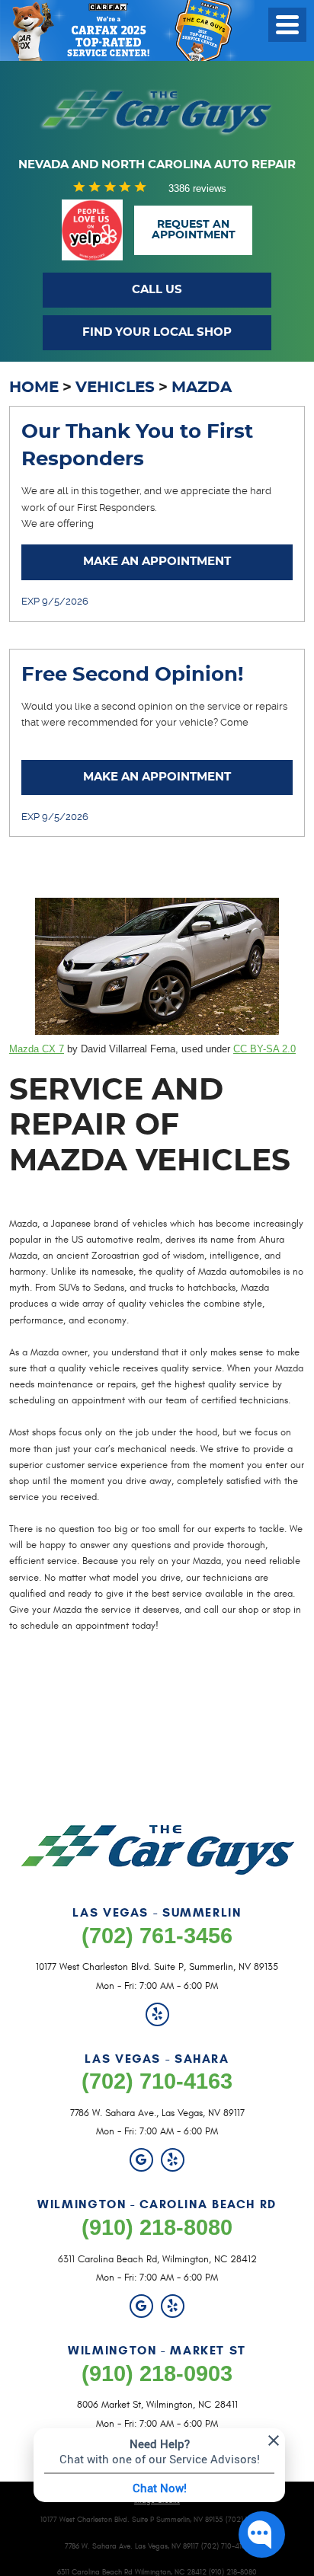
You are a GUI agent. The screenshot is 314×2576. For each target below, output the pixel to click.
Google (141, 2160)
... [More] (116, 523)
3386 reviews (197, 188)
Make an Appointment (157, 562)
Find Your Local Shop (157, 332)
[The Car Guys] (157, 112)
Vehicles (115, 388)
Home (34, 388)
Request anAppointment (194, 230)
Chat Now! (160, 2488)
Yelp (157, 2014)
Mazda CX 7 (37, 1049)
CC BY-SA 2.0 (264, 1049)
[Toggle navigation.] (287, 25)
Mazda (202, 388)
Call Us (157, 290)
